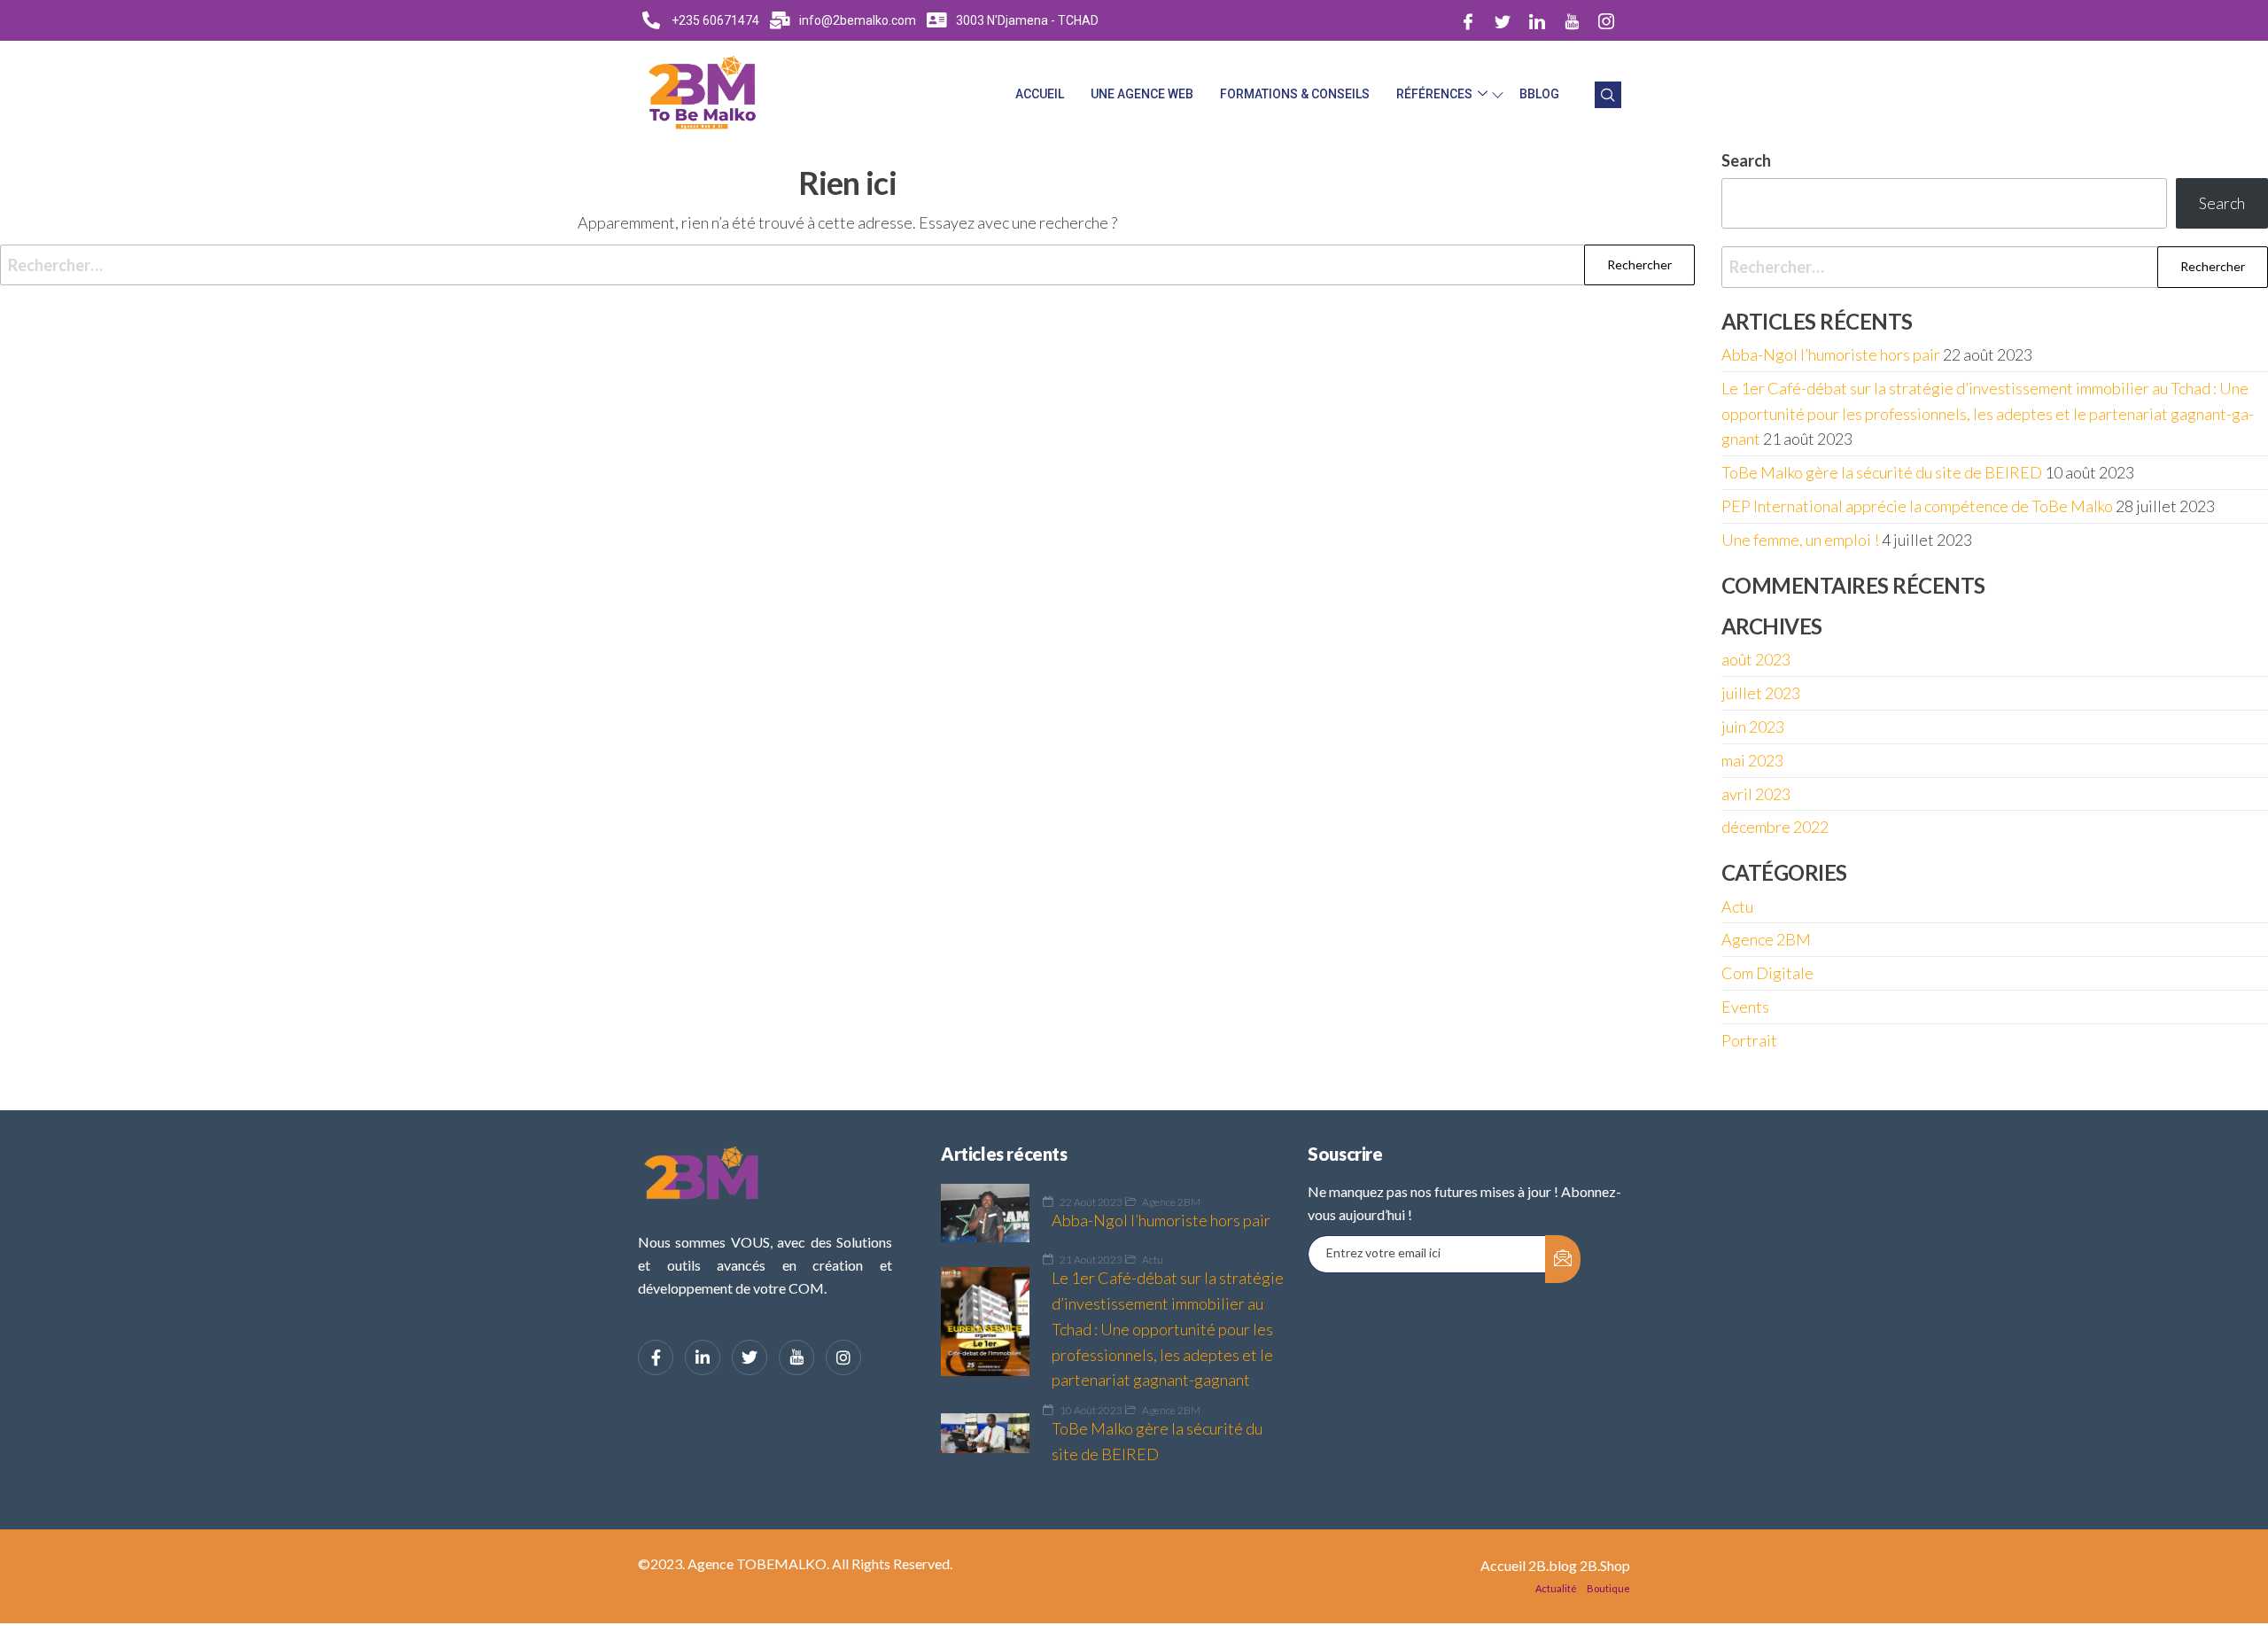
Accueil (1040, 94)
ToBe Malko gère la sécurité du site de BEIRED (1882, 472)
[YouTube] (796, 1357)
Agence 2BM (1766, 939)
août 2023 (1756, 659)
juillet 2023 (1761, 693)
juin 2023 (1753, 727)
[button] (1608, 95)
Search (2222, 203)
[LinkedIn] (1537, 20)
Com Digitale (1767, 973)
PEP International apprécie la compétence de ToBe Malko (1917, 506)
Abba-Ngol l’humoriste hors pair (1831, 354)
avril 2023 (1756, 794)
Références (1434, 94)
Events (1745, 1007)
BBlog (1539, 94)
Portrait (1749, 1040)
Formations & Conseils (1295, 94)
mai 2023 (1752, 760)
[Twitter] (1503, 20)
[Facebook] (1468, 20)
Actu (1737, 906)
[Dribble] (1572, 20)
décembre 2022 (1775, 827)
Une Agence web (1142, 94)
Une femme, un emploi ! (1800, 540)
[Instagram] (1606, 20)
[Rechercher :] (847, 265)
